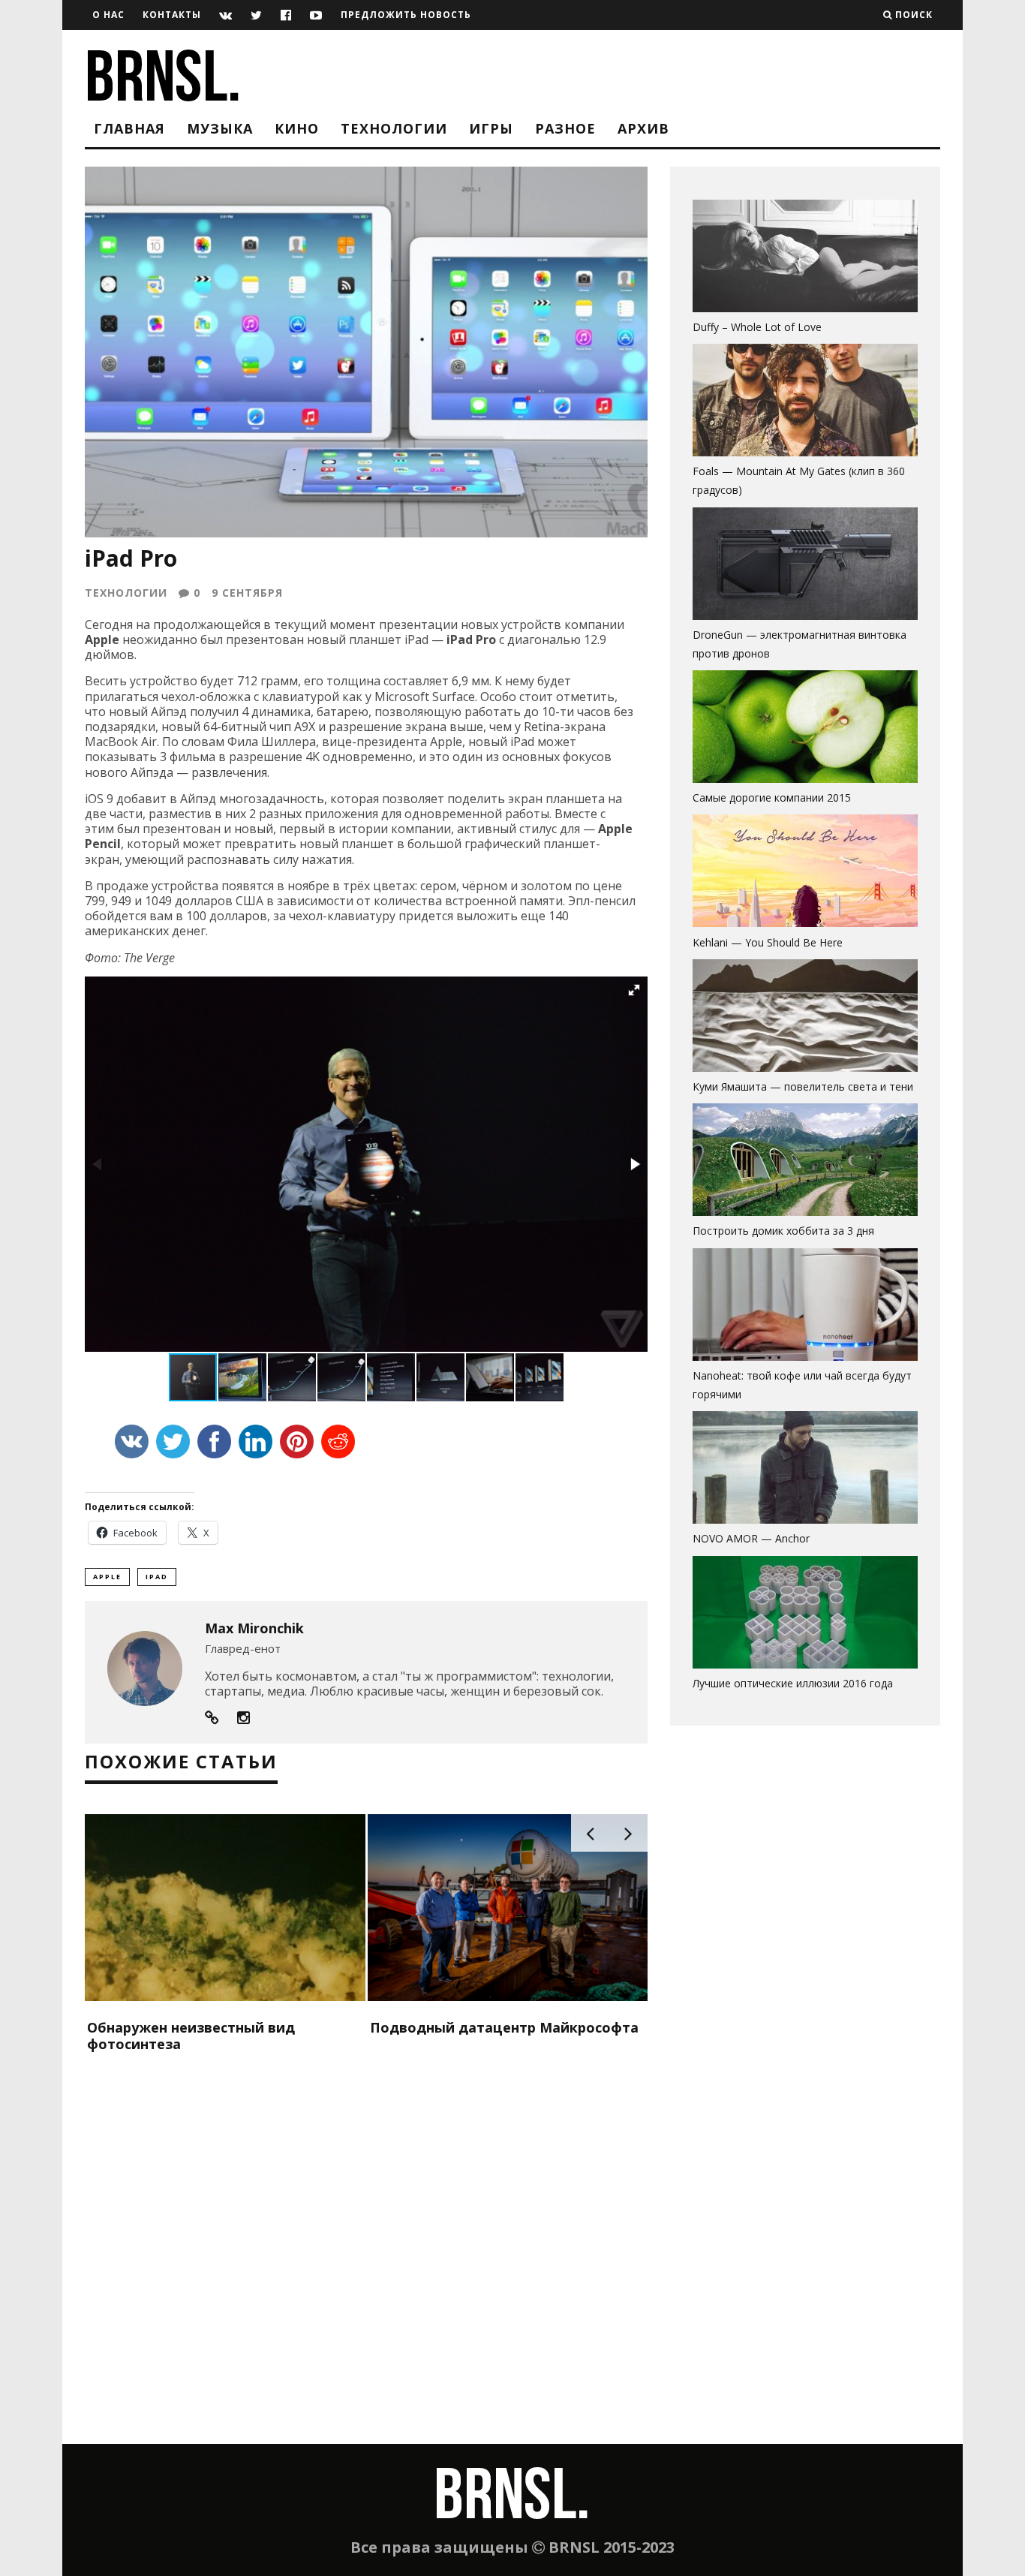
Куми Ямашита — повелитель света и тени (803, 1086)
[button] (634, 990)
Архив (643, 128)
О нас (108, 15)
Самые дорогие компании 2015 (772, 797)
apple (107, 1577)
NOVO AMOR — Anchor (751, 1538)
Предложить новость (406, 15)
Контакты (172, 15)
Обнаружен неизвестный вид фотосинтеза (191, 2036)
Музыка (220, 128)
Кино (297, 128)
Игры (491, 128)
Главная (129, 128)
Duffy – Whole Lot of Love (757, 327)
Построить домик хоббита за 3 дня (783, 1231)
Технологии (394, 128)
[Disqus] (366, 2251)
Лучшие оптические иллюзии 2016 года (793, 1683)
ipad (157, 1577)
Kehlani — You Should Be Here (768, 942)
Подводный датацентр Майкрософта (504, 2027)
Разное (565, 128)
